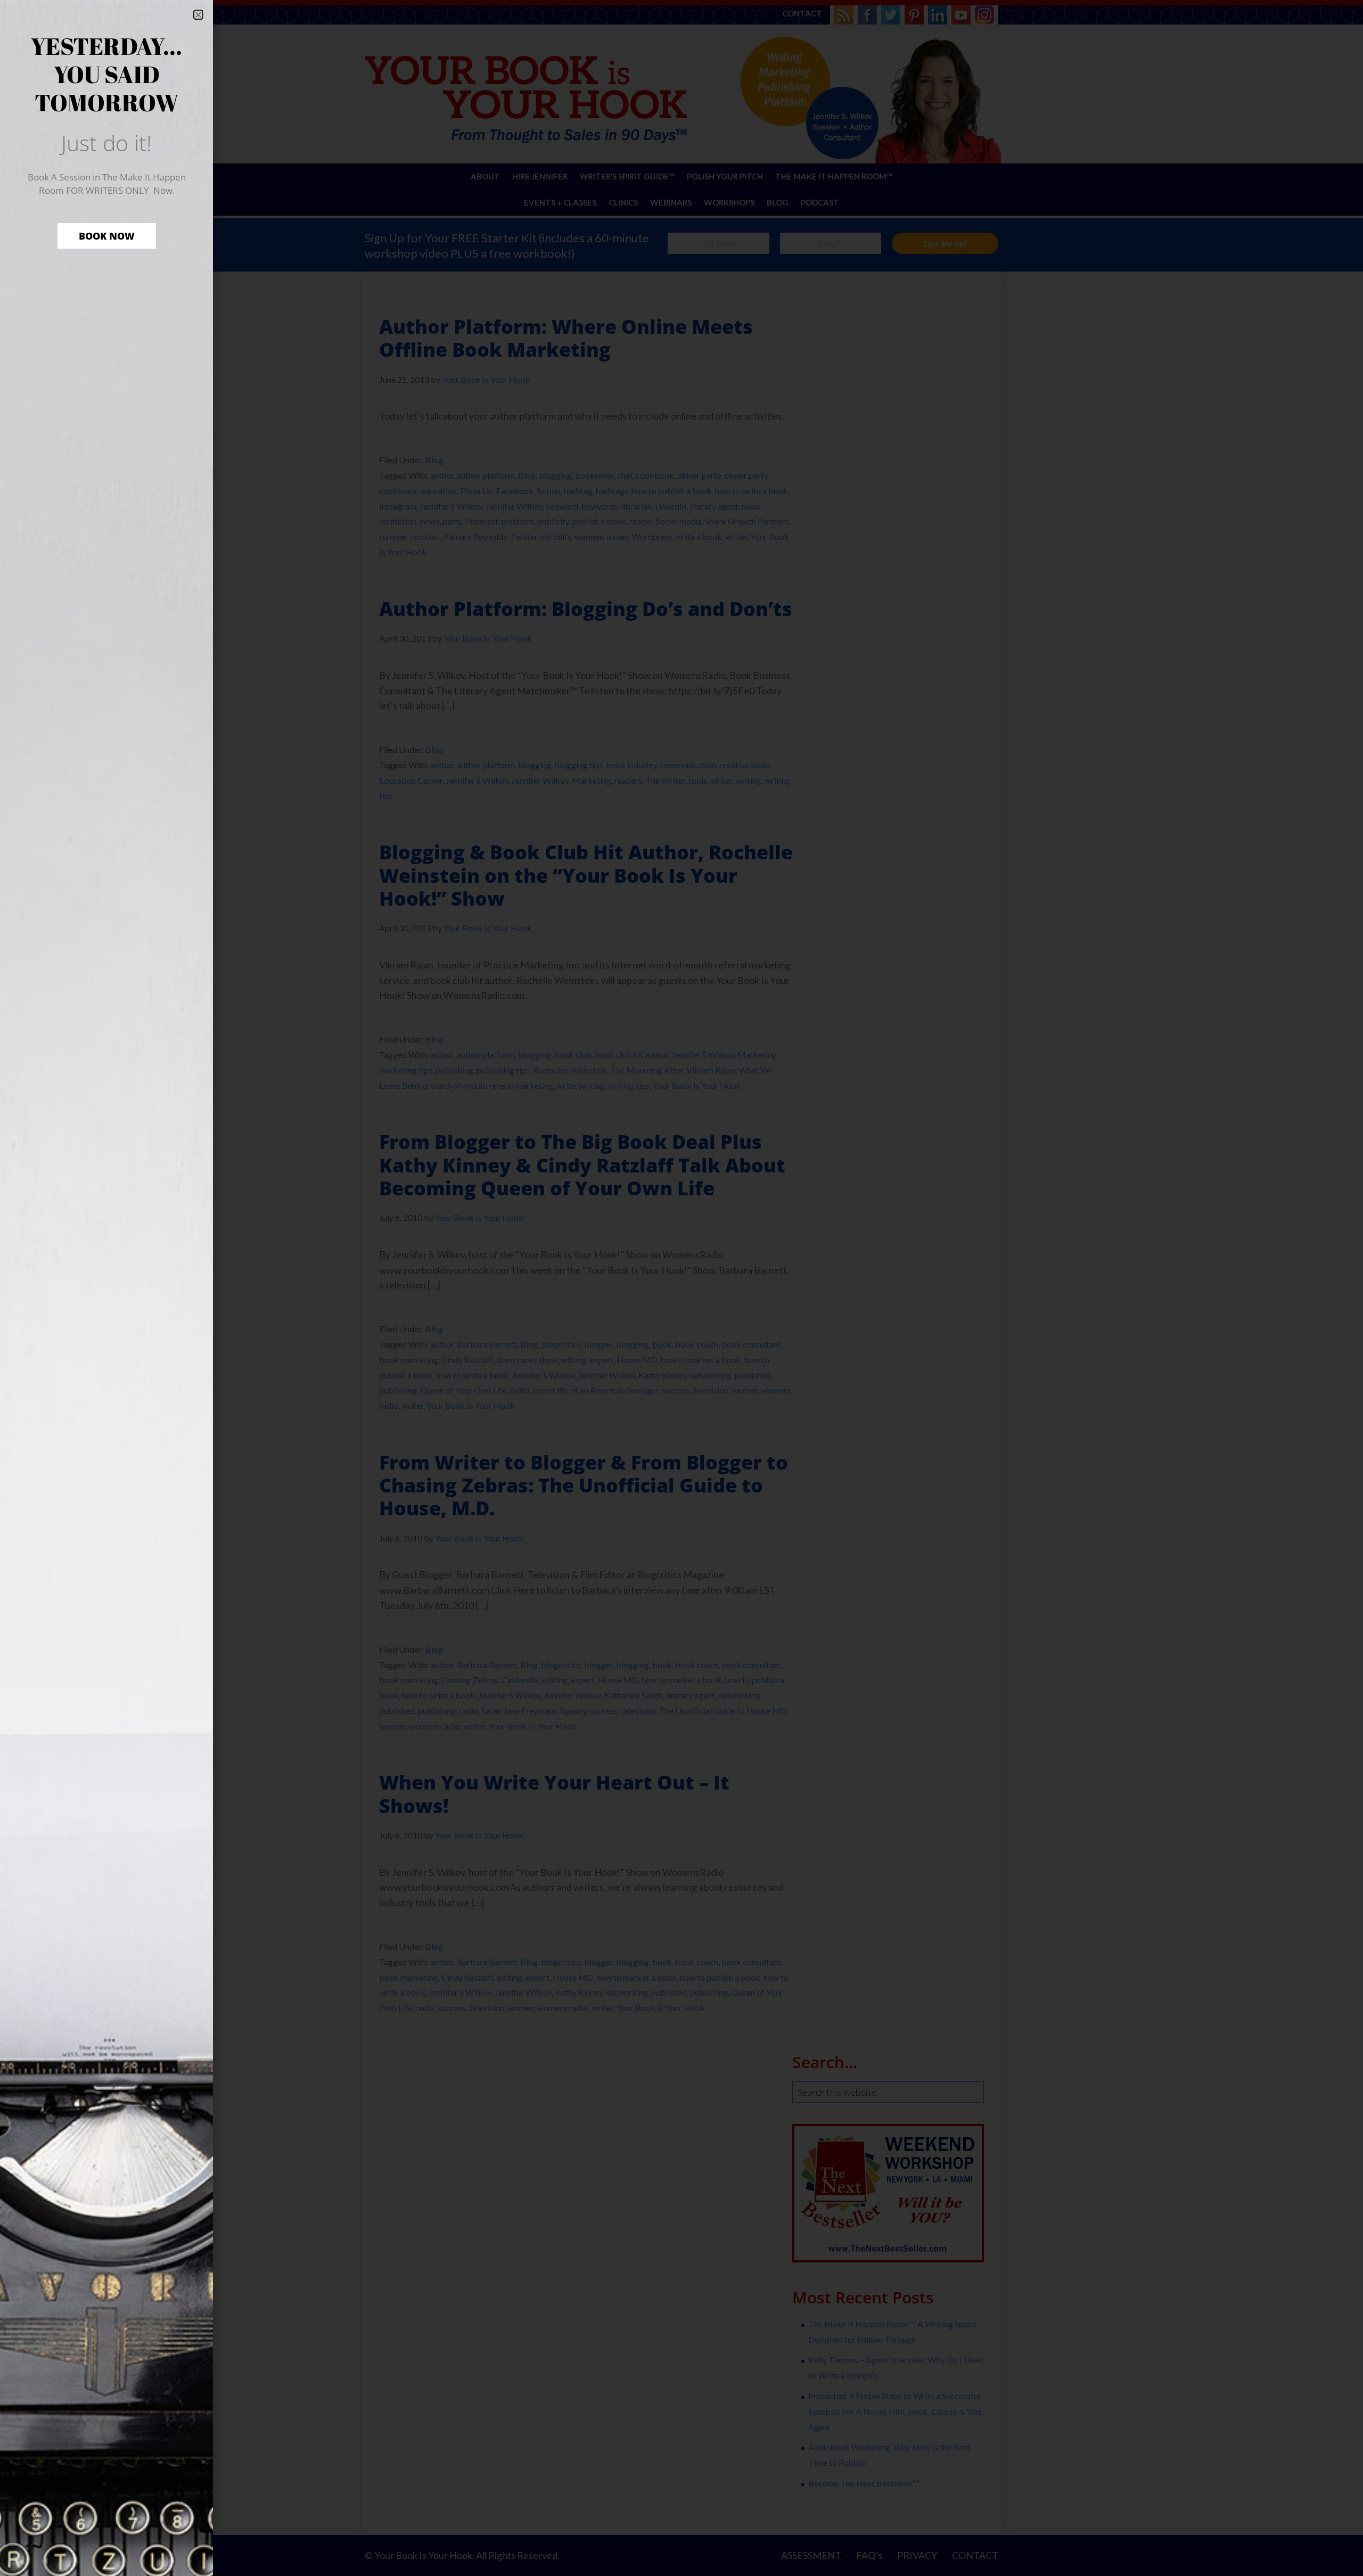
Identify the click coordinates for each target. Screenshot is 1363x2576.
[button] (198, 15)
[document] (681, 1288)
